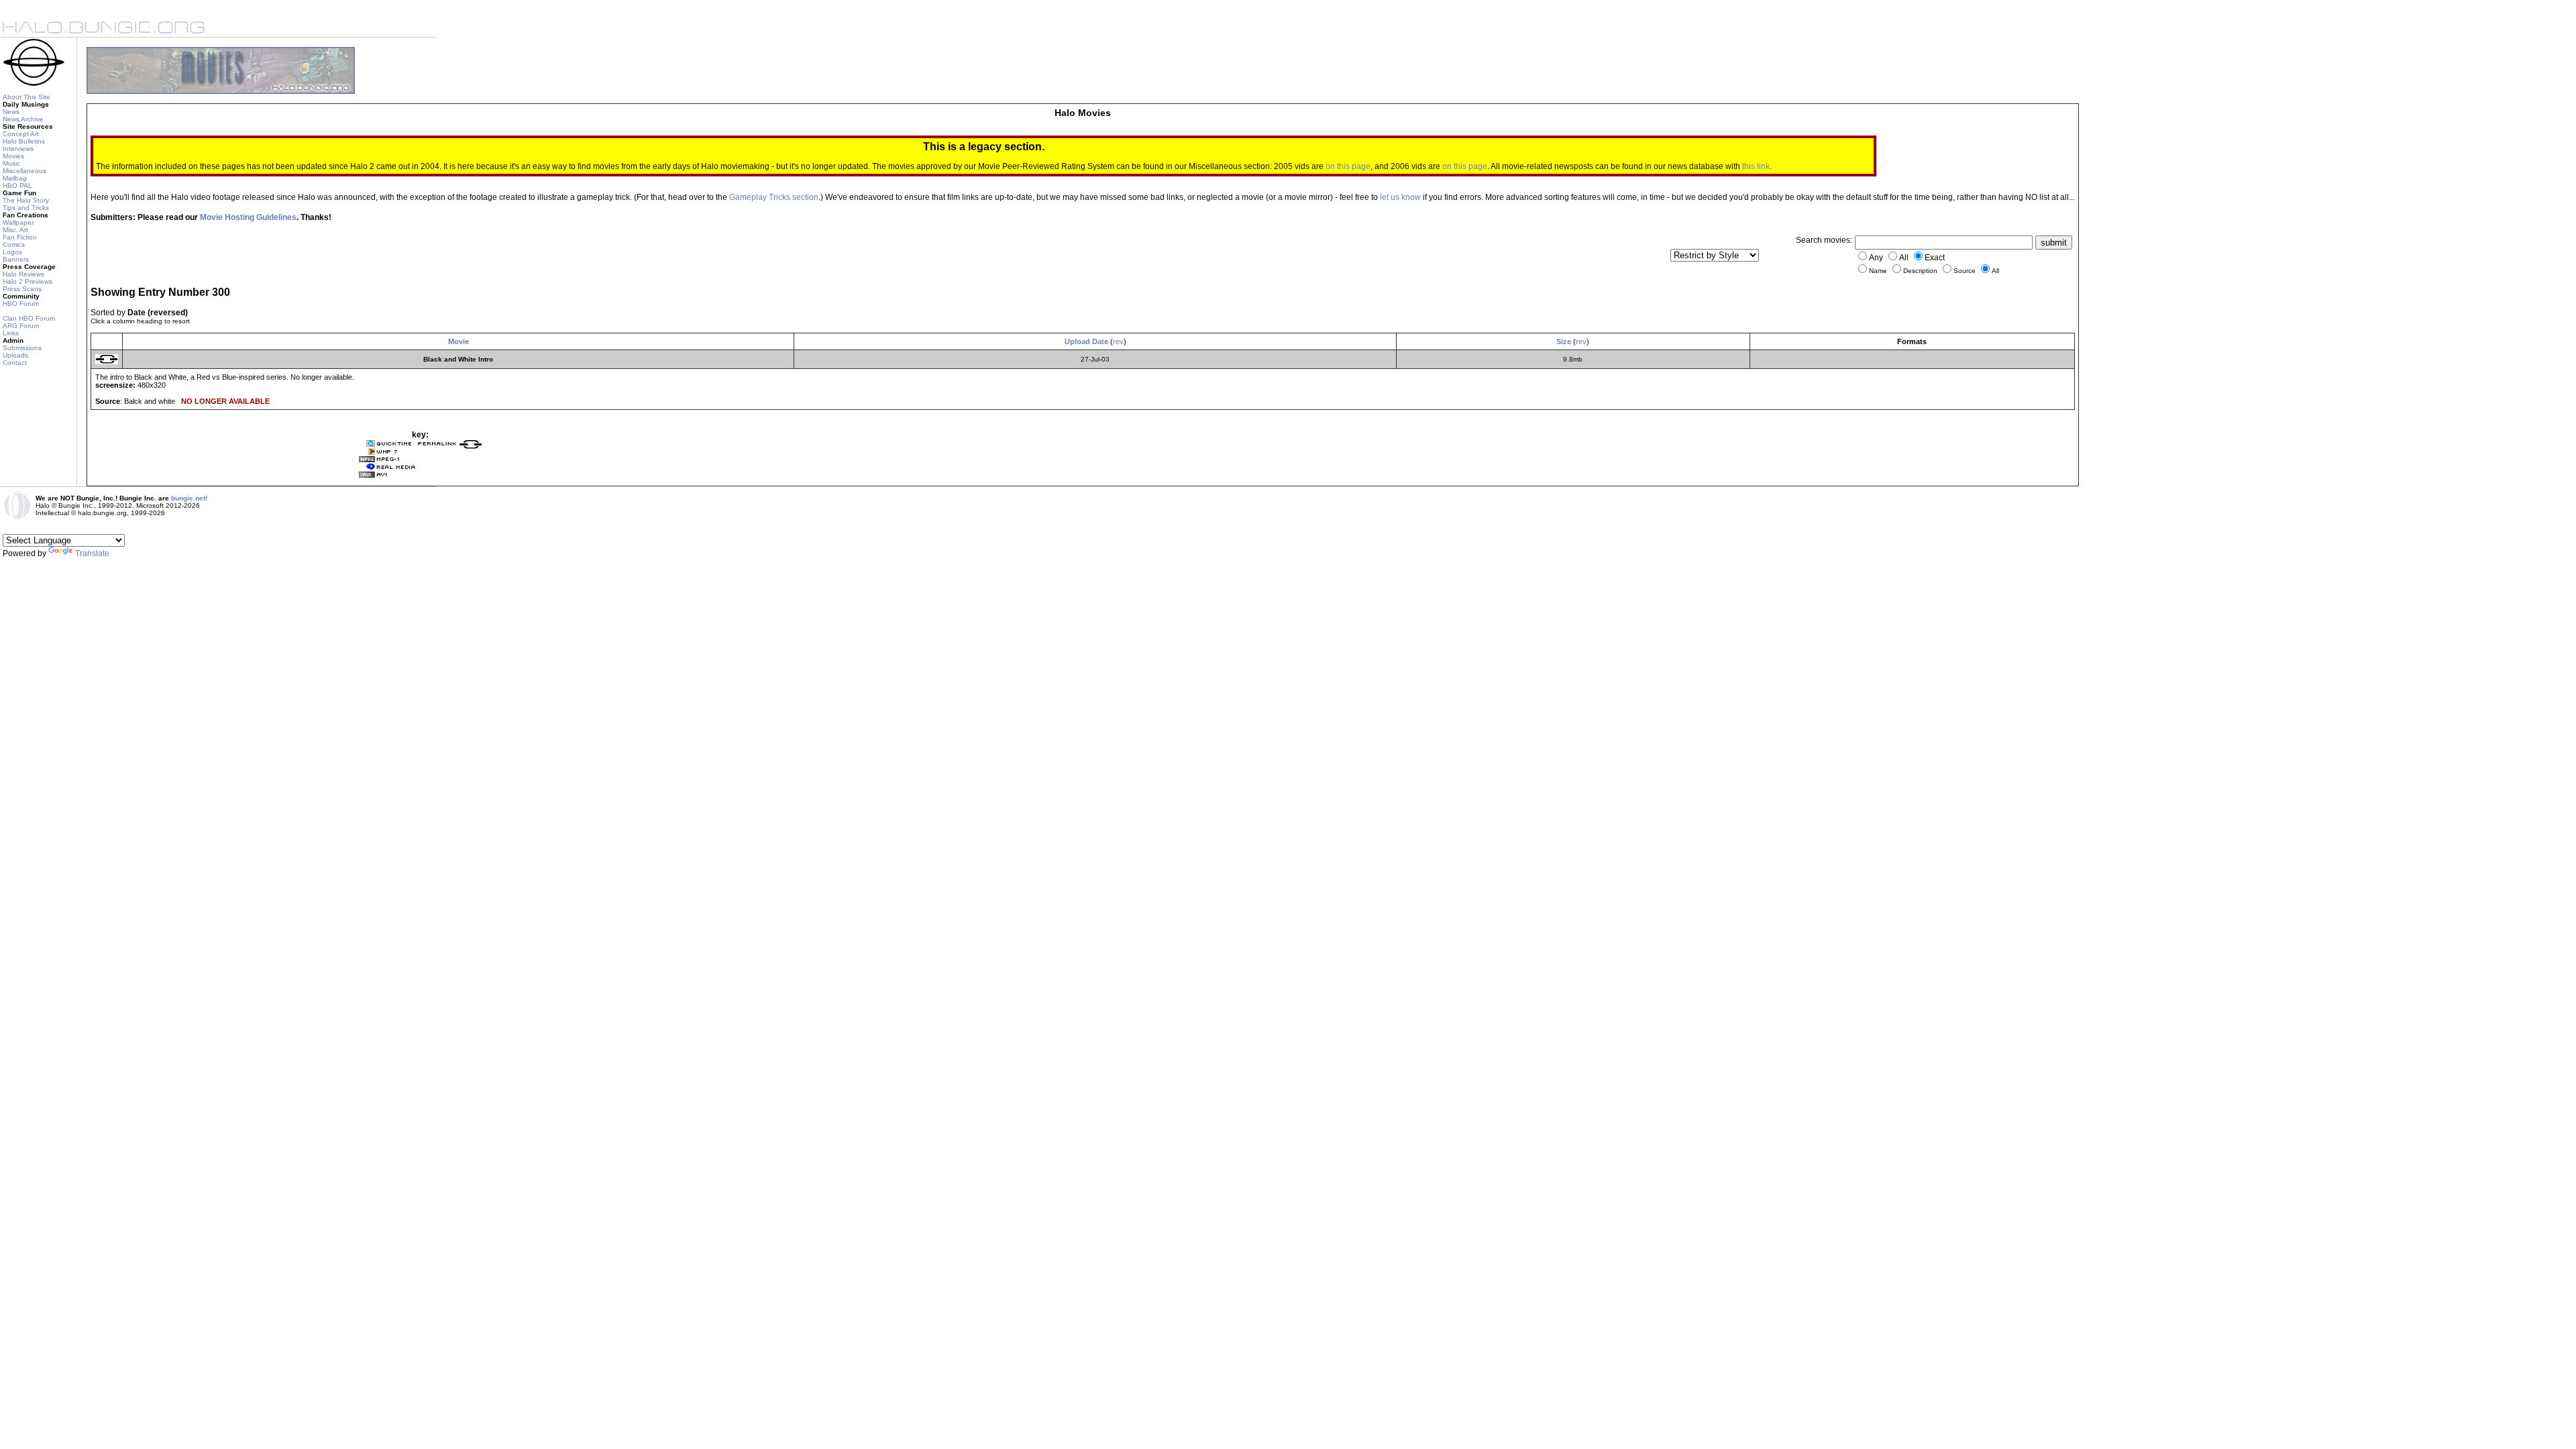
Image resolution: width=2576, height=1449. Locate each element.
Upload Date (1086, 341)
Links (11, 333)
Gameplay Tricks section (774, 197)
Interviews (18, 149)
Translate (92, 553)
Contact (15, 363)
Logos (12, 252)
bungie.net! (189, 498)
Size (1564, 341)
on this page (1348, 166)
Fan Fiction (20, 237)
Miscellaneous (24, 171)
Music (11, 163)
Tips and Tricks (26, 208)
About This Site (26, 97)
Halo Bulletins (24, 141)
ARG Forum (21, 326)
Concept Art (21, 134)
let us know (1400, 197)
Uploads (15, 355)
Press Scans (22, 289)
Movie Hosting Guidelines (248, 217)
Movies (13, 156)
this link (1756, 166)
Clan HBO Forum (29, 318)
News (11, 112)
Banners (16, 259)
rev (1118, 341)
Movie (459, 341)
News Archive (23, 119)
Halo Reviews (23, 274)
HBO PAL (17, 185)
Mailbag (15, 178)
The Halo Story (26, 200)
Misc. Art (15, 230)
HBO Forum (21, 304)
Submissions (22, 348)
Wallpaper (18, 222)
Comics (14, 245)
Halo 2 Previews (28, 281)
